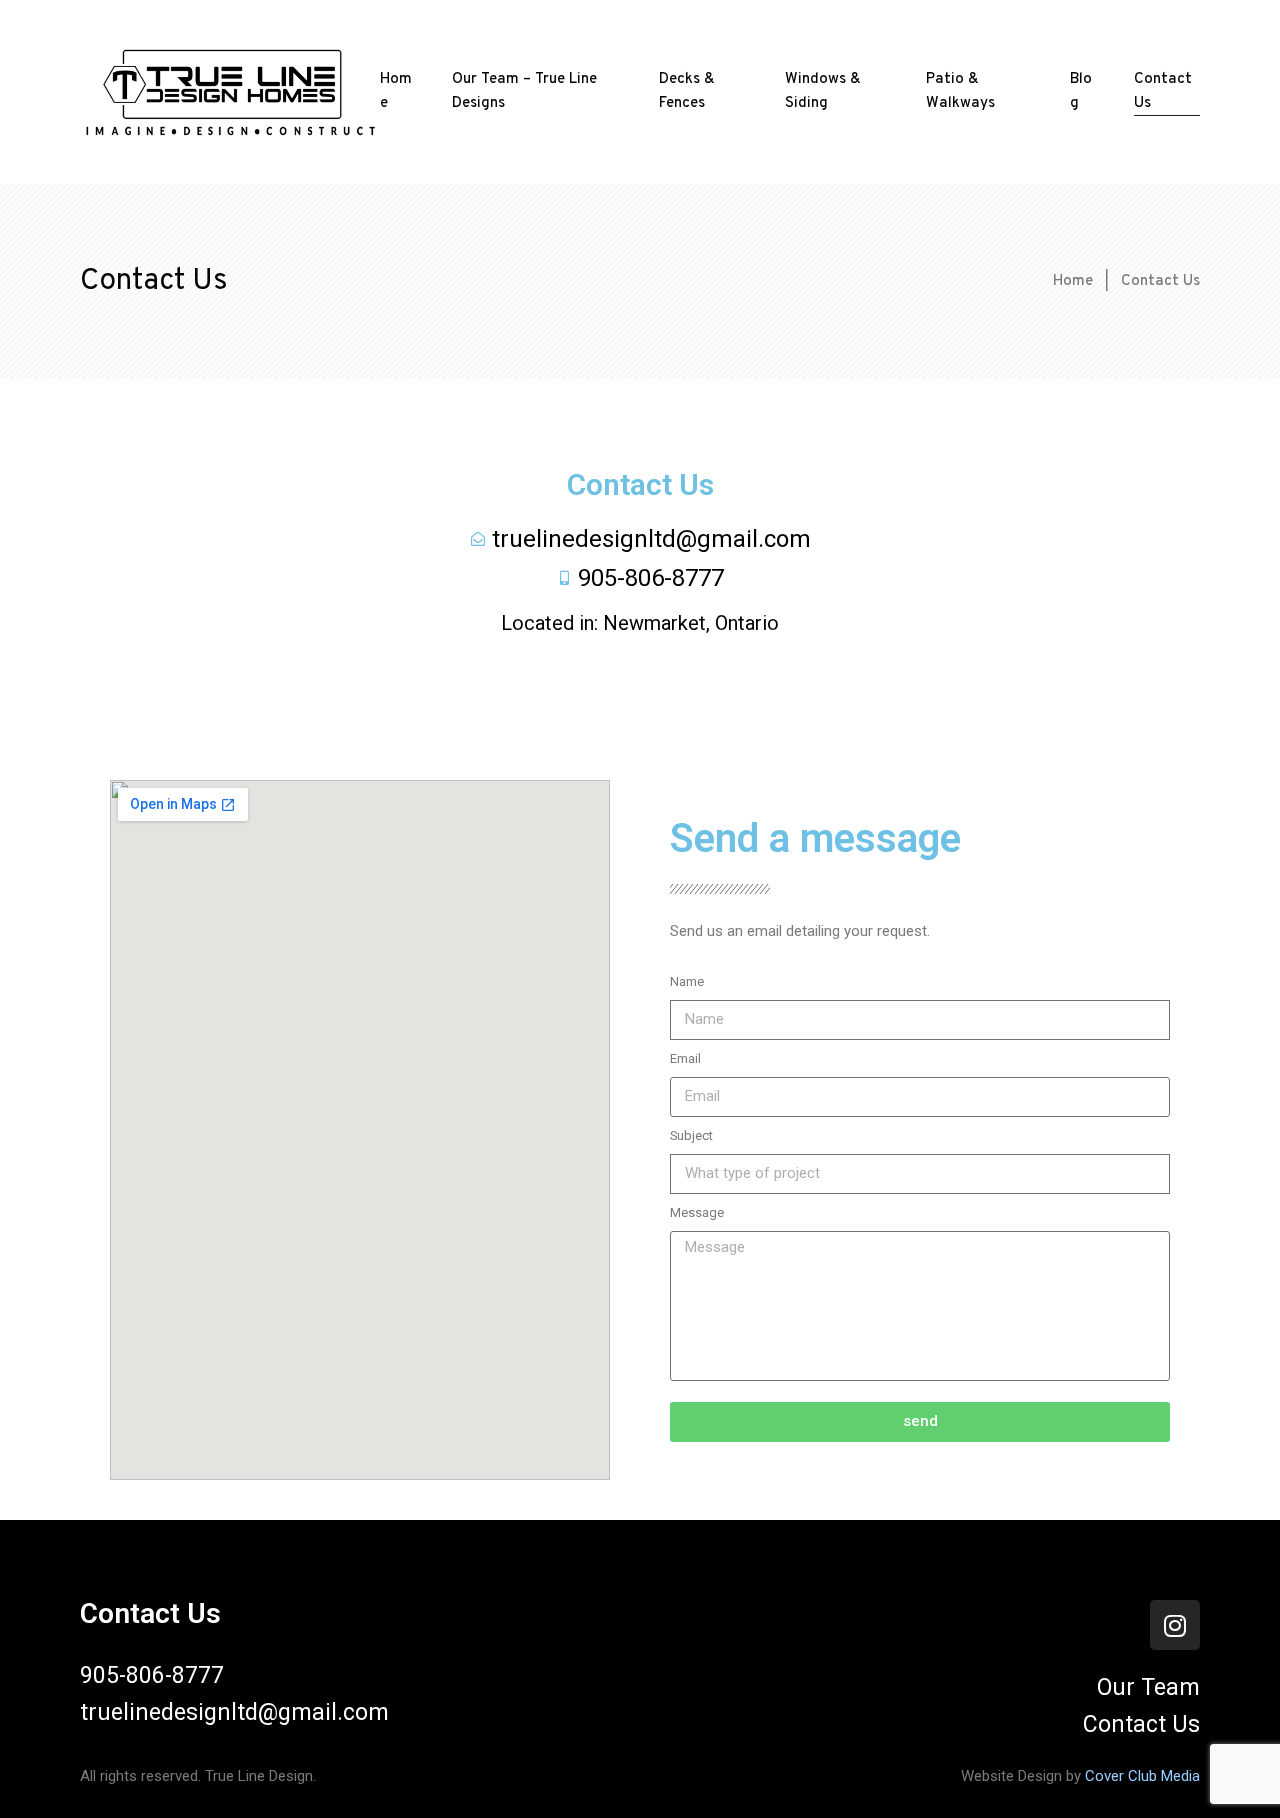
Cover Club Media (1142, 1776)
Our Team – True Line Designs (524, 91)
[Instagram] (1175, 1625)
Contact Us (1163, 91)
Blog (1081, 91)
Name (687, 981)
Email (685, 1058)
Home (396, 91)
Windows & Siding (823, 91)
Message (697, 1212)
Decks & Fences (687, 91)
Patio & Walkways (960, 91)
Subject (691, 1135)
